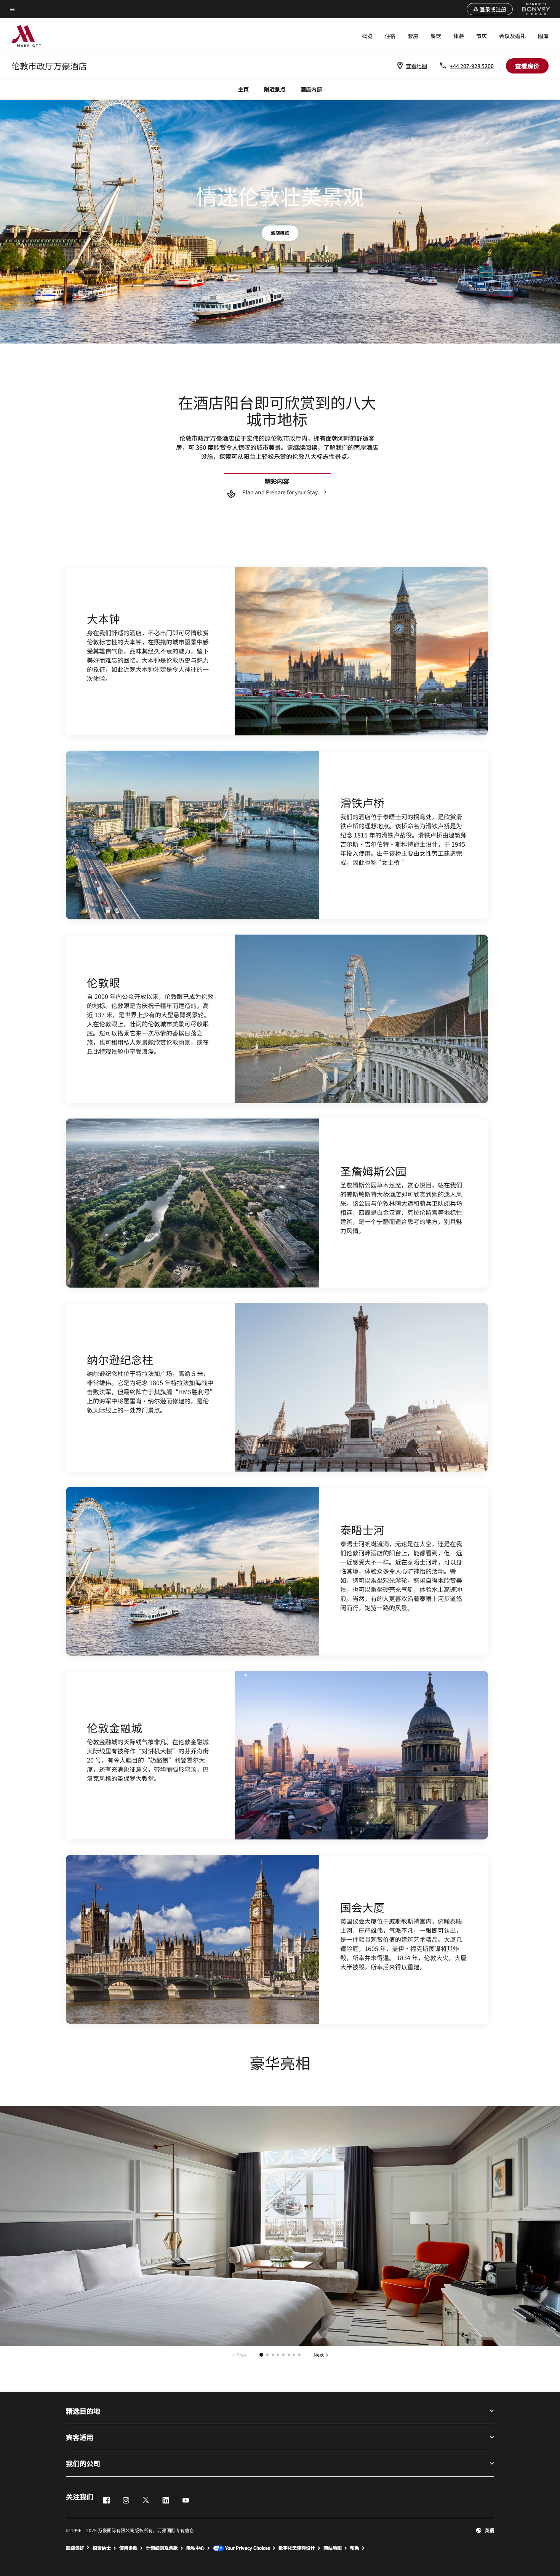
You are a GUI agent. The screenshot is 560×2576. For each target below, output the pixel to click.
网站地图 (333, 2548)
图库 (543, 36)
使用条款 (128, 2548)
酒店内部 (311, 89)
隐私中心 (195, 2548)
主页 (243, 89)
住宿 (390, 36)
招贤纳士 (102, 2548)
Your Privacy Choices (247, 2548)
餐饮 (436, 36)
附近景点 (275, 89)
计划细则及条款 (162, 2548)
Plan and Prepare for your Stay (280, 492)
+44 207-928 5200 (472, 66)
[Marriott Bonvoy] (532, 9)
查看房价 (527, 66)
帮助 (355, 2548)
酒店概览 (280, 233)
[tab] (261, 2355)
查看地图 (416, 66)
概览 (367, 36)
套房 (413, 36)
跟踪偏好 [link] (75, 2548)
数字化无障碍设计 (297, 2548)
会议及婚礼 (512, 36)
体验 (459, 36)
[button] (490, 9)
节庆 (482, 36)
